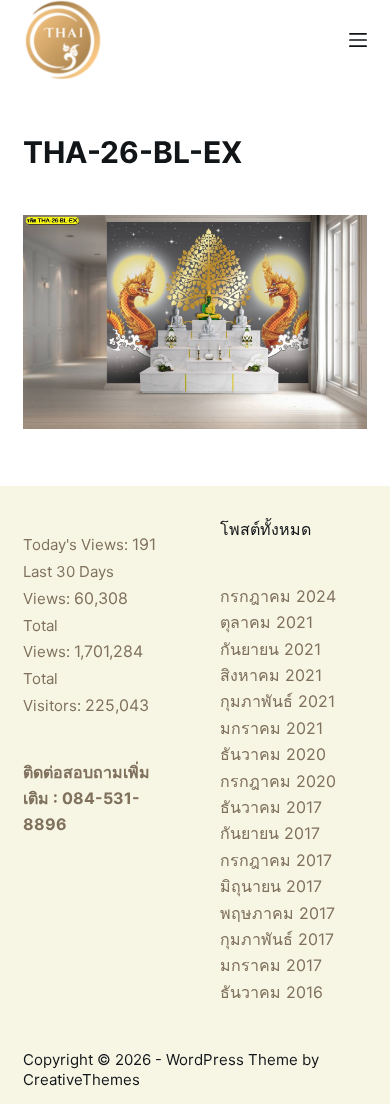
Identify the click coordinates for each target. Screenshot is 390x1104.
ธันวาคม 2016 (271, 992)
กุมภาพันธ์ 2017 (277, 939)
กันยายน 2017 (270, 833)
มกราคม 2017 (271, 965)
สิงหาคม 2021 (271, 675)
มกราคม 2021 (271, 728)
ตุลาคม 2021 (266, 622)
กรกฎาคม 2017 (276, 860)
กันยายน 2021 (270, 649)
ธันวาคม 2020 (273, 754)
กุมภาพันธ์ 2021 (277, 701)
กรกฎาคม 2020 (278, 781)
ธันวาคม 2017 (271, 807)
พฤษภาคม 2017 (277, 913)
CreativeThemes (81, 1079)
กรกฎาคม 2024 (278, 596)
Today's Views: (77, 544)
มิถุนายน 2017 (271, 886)
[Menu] (358, 40)
